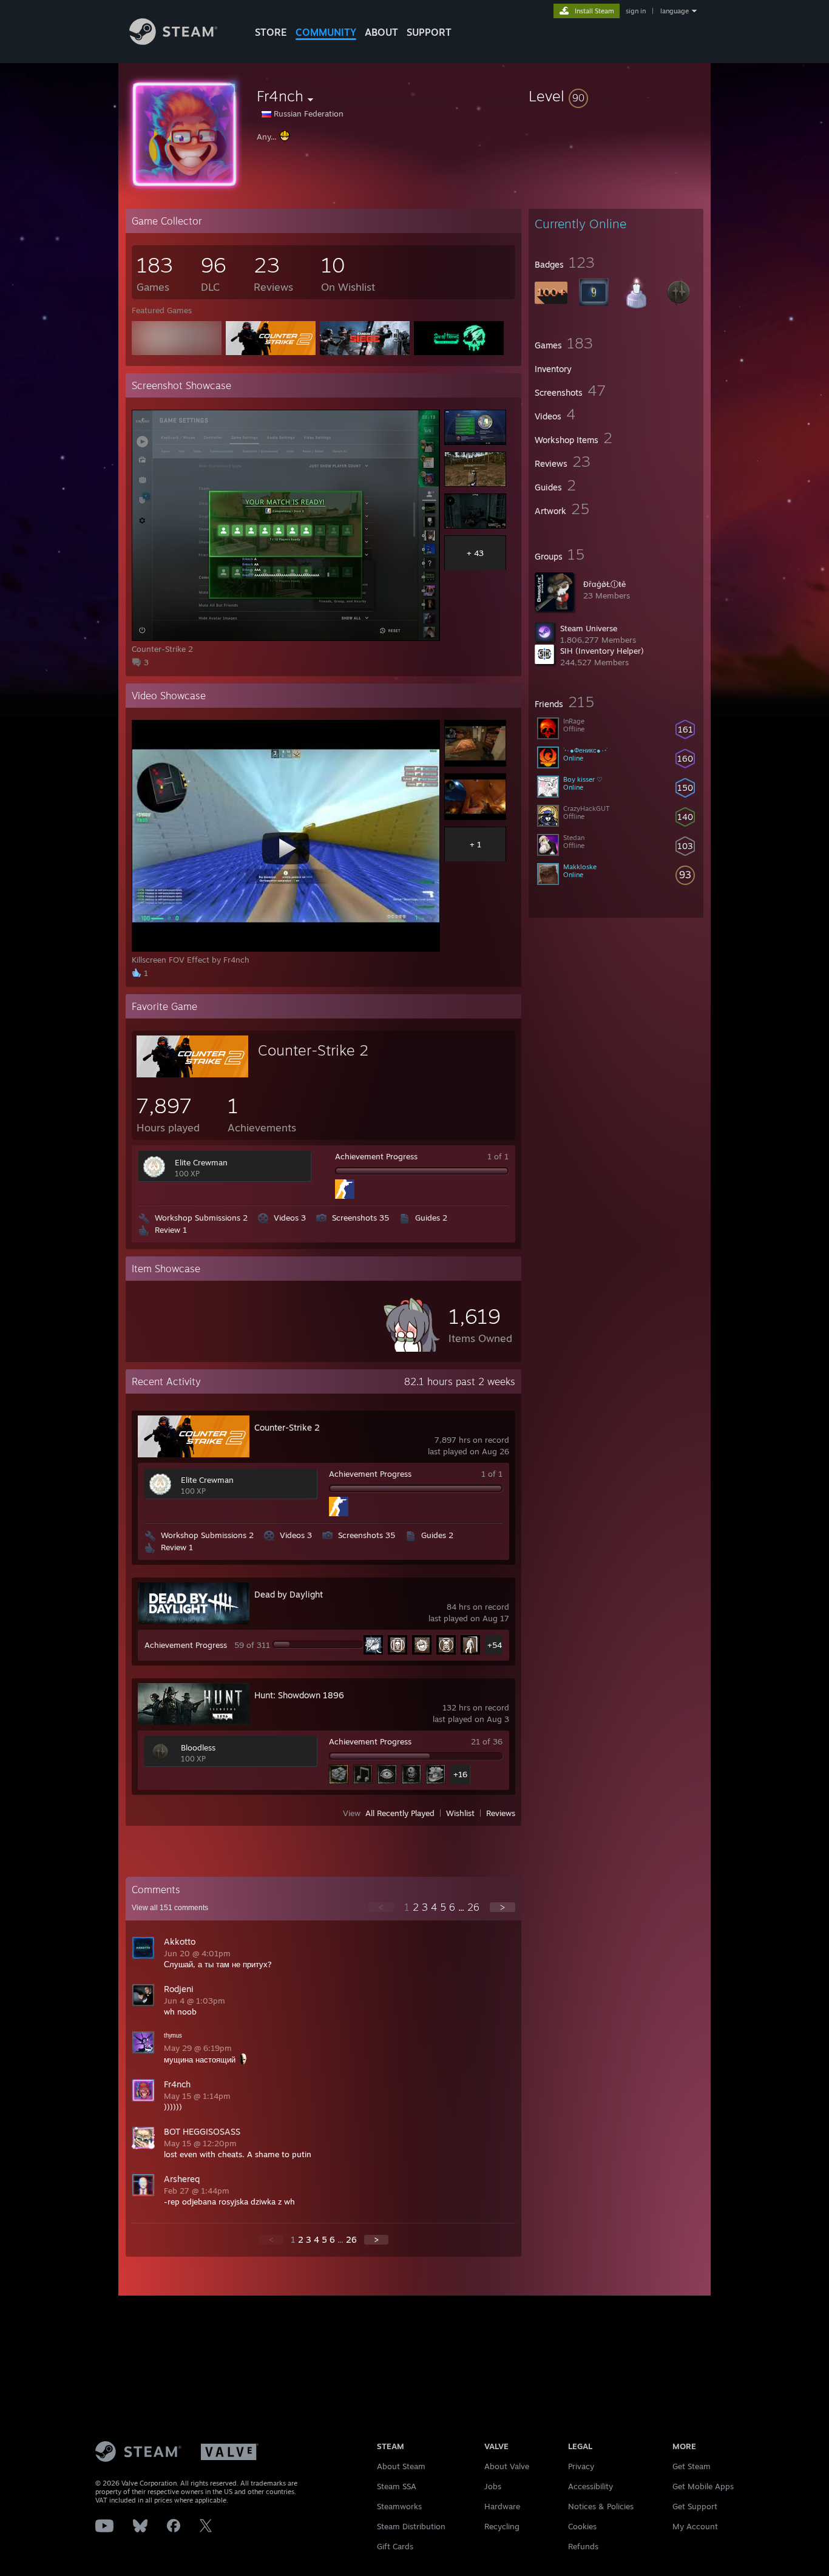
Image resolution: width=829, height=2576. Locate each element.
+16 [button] (460, 1774)
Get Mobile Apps (703, 2486)
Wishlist (460, 1813)
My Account (695, 2526)
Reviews (501, 1813)
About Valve (507, 2466)
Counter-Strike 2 (313, 1050)
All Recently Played (400, 1813)
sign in (636, 11)
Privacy (581, 2466)
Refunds (583, 2546)
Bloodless (198, 1747)
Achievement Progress (376, 1156)
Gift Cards (395, 2546)
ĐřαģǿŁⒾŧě (604, 584)
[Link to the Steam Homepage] (173, 42)
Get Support (695, 2506)
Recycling (502, 2526)
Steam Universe (589, 628)
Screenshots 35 (360, 1218)
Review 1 (171, 1230)
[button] (616, 96)
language (675, 11)
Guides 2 (431, 1218)
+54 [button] (495, 1645)
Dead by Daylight (289, 1594)
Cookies (582, 2526)
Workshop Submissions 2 (201, 1218)
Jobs (493, 2486)
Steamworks (399, 2506)
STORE (271, 32)
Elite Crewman (201, 1162)
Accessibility (590, 2486)
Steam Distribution (411, 2526)
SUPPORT (429, 32)
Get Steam (692, 2466)
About (381, 32)
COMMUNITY (326, 32)
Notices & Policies (601, 2506)
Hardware (502, 2506)
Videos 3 (290, 1218)
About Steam (401, 2466)
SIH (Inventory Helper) (602, 651)
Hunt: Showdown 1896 (299, 1695)
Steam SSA (397, 2486)
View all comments (170, 1908)
